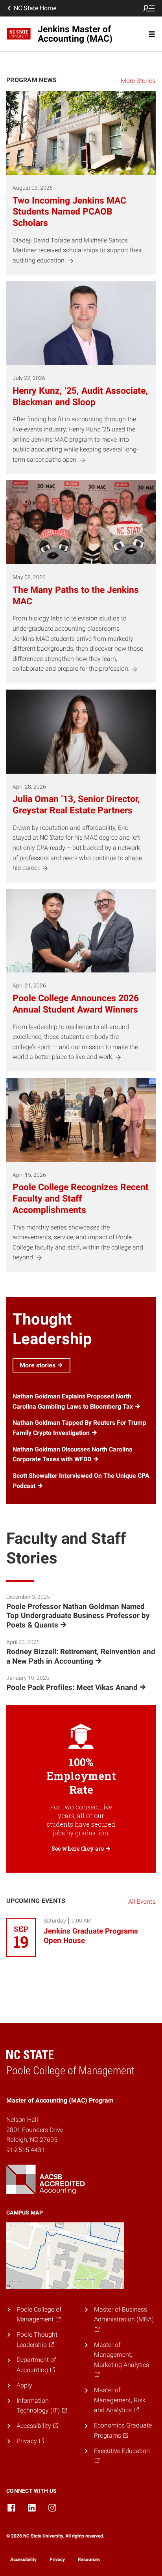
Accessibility (23, 2559)
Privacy (57, 2559)
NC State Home (35, 8)
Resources (89, 2559)
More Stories (138, 81)
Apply (24, 2385)
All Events (142, 1902)
